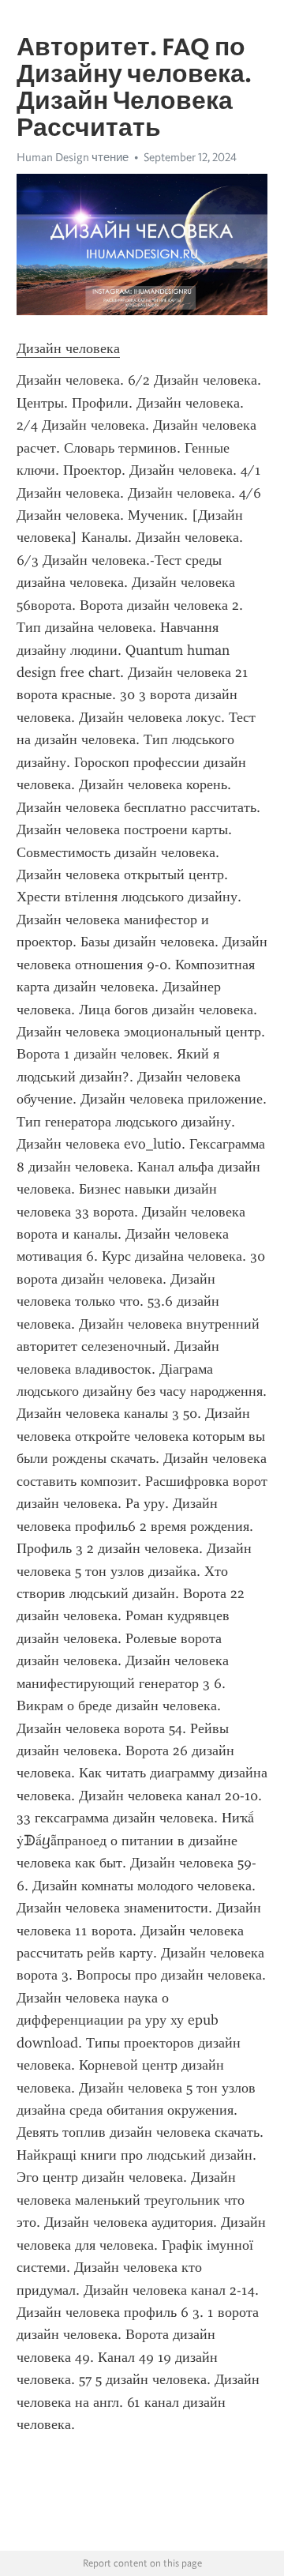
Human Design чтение (73, 157)
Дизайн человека (68, 348)
